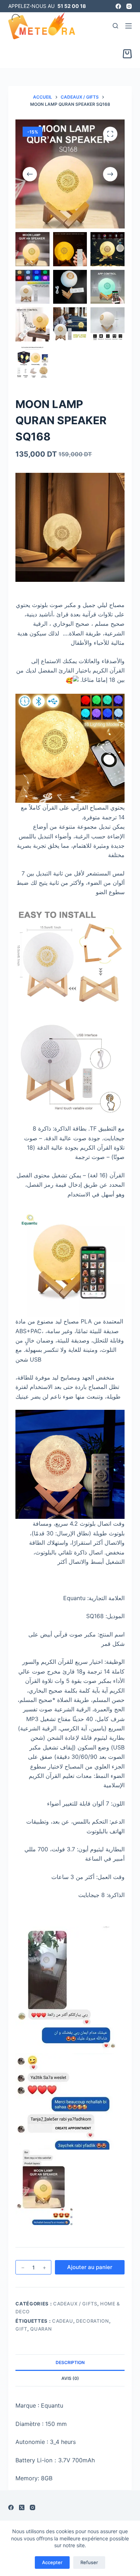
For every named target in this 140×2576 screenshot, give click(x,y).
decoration (93, 2321)
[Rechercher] (115, 26)
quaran (41, 2329)
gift (21, 2329)
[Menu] (129, 26)
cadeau (63, 2321)
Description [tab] (70, 2362)
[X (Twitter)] (22, 2507)
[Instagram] (129, 6)
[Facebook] (118, 6)
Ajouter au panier (90, 2267)
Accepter (52, 2562)
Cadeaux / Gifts (75, 2304)
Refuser (89, 2562)
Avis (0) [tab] (70, 2378)
